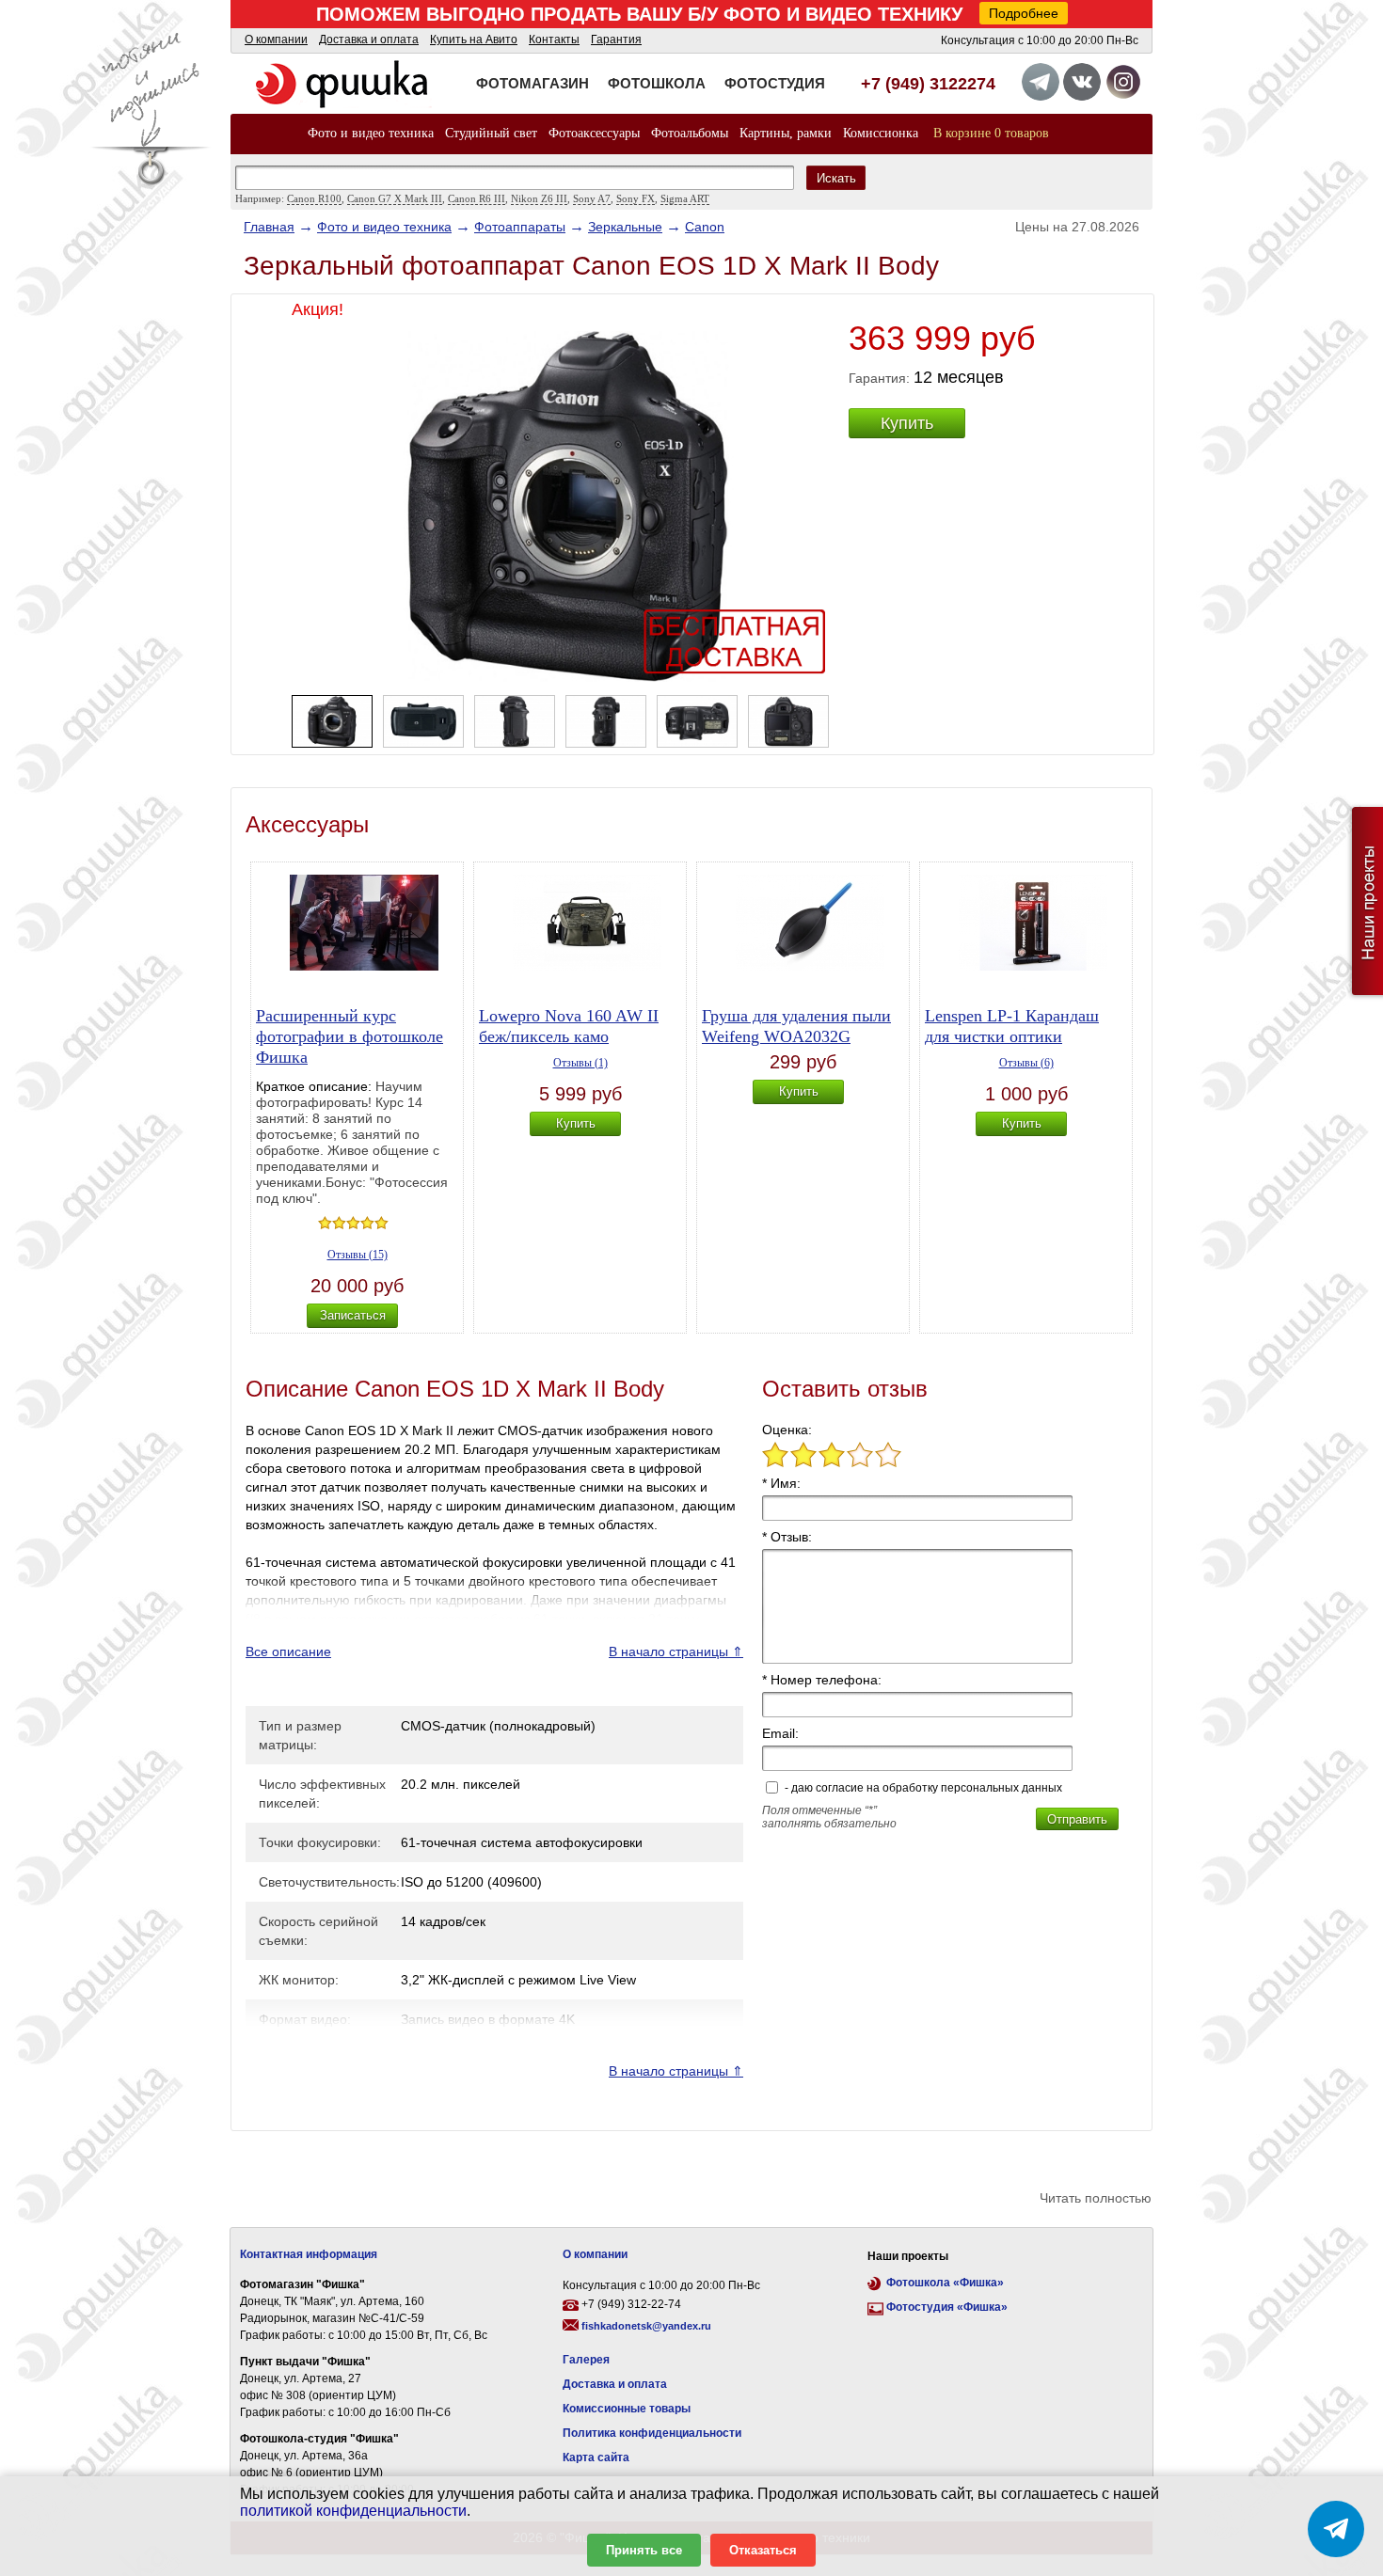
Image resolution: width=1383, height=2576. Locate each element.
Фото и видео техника (371, 133)
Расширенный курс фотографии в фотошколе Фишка (350, 1036)
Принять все (644, 2550)
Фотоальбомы (690, 133)
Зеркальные (625, 227)
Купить (907, 423)
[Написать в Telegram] (1336, 2529)
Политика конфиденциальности (652, 2433)
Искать (836, 178)
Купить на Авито (474, 40)
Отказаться (763, 2550)
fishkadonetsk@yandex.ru (646, 2326)
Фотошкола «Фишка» (945, 2283)
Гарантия (616, 40)
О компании (276, 40)
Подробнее (1024, 13)
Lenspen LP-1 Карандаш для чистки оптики (1012, 1026)
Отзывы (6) (1026, 1063)
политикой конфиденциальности (353, 2511)
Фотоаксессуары (594, 133)
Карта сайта (596, 2457)
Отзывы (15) (358, 1255)
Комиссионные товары (627, 2409)
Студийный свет (491, 133)
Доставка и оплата (369, 40)
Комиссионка (881, 133)
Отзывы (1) (580, 1063)
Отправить (1077, 1819)
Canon (705, 227)
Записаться (353, 1315)
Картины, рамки (786, 133)
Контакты (554, 40)
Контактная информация (309, 2254)
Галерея (586, 2360)
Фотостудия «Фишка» (947, 2307)
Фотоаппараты (520, 227)
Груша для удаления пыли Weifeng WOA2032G (796, 1026)
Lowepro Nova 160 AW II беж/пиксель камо (569, 1026)
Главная (269, 227)
